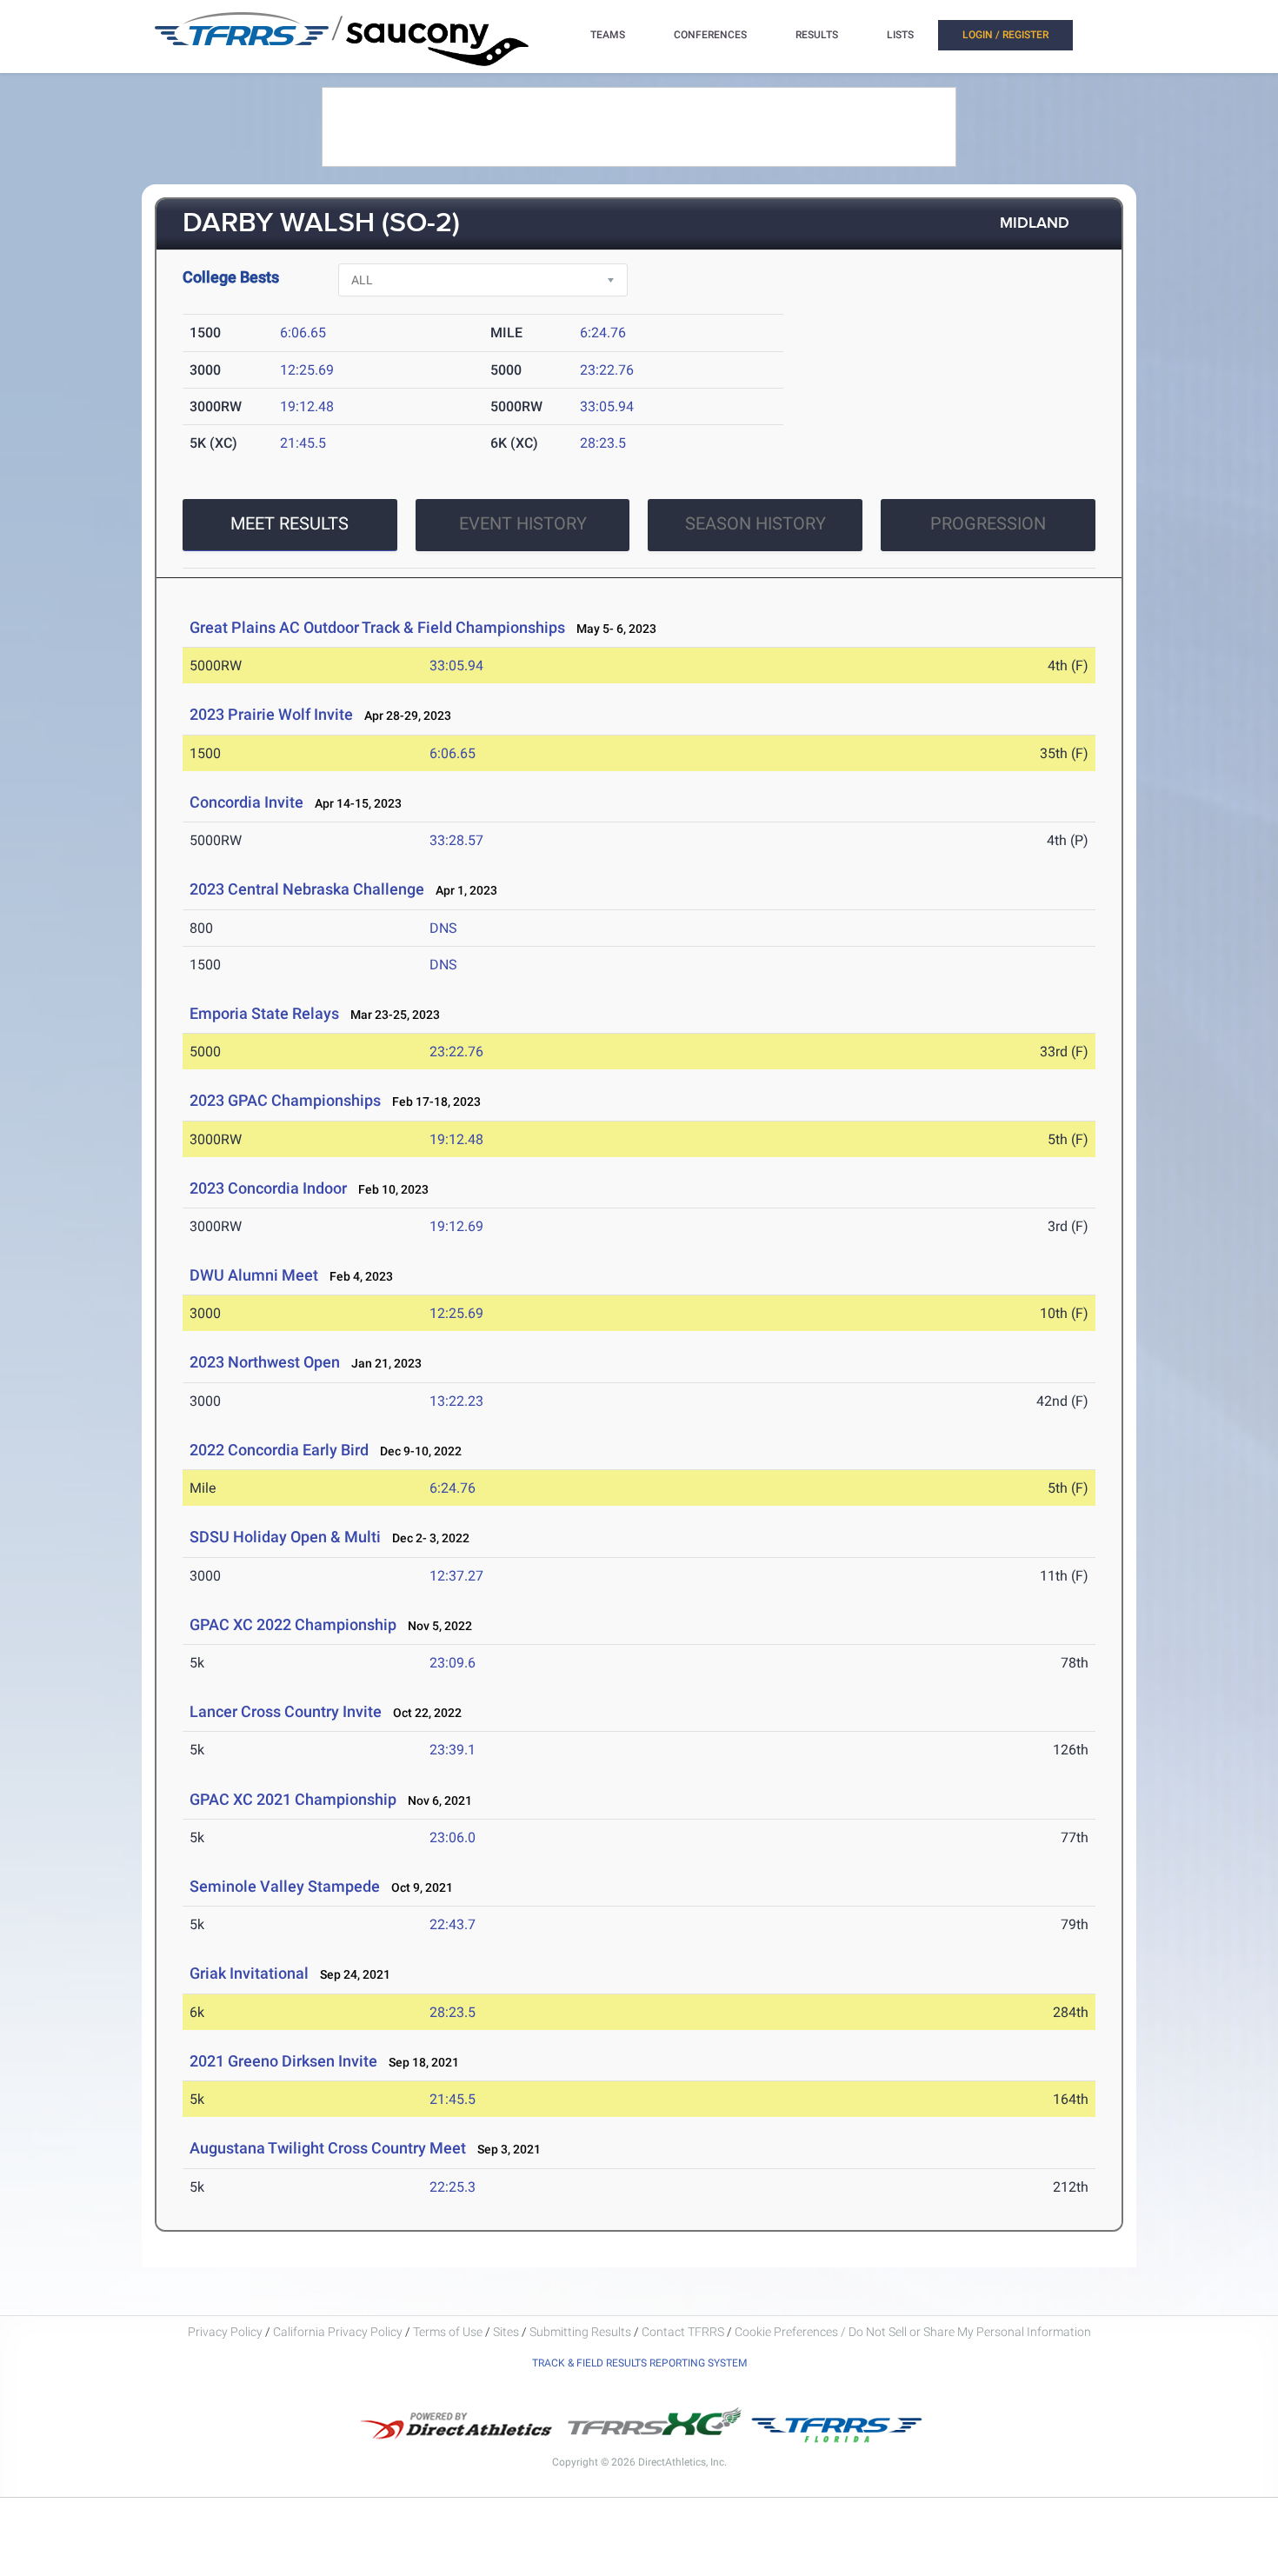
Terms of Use (448, 2332)
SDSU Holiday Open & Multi (285, 1537)
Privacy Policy (225, 2332)
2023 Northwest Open (265, 1362)
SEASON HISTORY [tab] (755, 523)
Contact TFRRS (684, 2332)
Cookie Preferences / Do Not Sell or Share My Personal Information (913, 2332)
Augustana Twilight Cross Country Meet (328, 2148)
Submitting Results (580, 2332)
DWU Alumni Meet (254, 1275)
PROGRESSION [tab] (988, 523)
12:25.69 (307, 370)
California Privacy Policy (338, 2332)
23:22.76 (607, 370)
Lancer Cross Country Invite (286, 1711)
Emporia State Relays (264, 1013)
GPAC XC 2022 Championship (293, 1624)
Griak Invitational (249, 1973)
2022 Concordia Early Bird (279, 1450)
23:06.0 (453, 1837)
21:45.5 (303, 443)
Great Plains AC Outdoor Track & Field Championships (379, 627)
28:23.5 (603, 443)
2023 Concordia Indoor (268, 1188)
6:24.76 (603, 333)
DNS (443, 928)
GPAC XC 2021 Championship (293, 1799)
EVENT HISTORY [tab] (523, 523)
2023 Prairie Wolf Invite (271, 714)
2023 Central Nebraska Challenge (307, 889)
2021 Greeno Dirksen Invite (283, 2061)
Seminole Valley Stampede (285, 1886)
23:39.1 (453, 1750)
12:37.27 (456, 1576)
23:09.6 (453, 1663)
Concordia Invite (246, 802)
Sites (506, 2332)
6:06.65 (303, 333)
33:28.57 (456, 840)
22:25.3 (453, 2187)
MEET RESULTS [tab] (290, 523)
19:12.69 (456, 1226)
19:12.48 (307, 406)
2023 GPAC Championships (285, 1100)
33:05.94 (607, 406)
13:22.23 (456, 1401)
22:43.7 (453, 1924)
